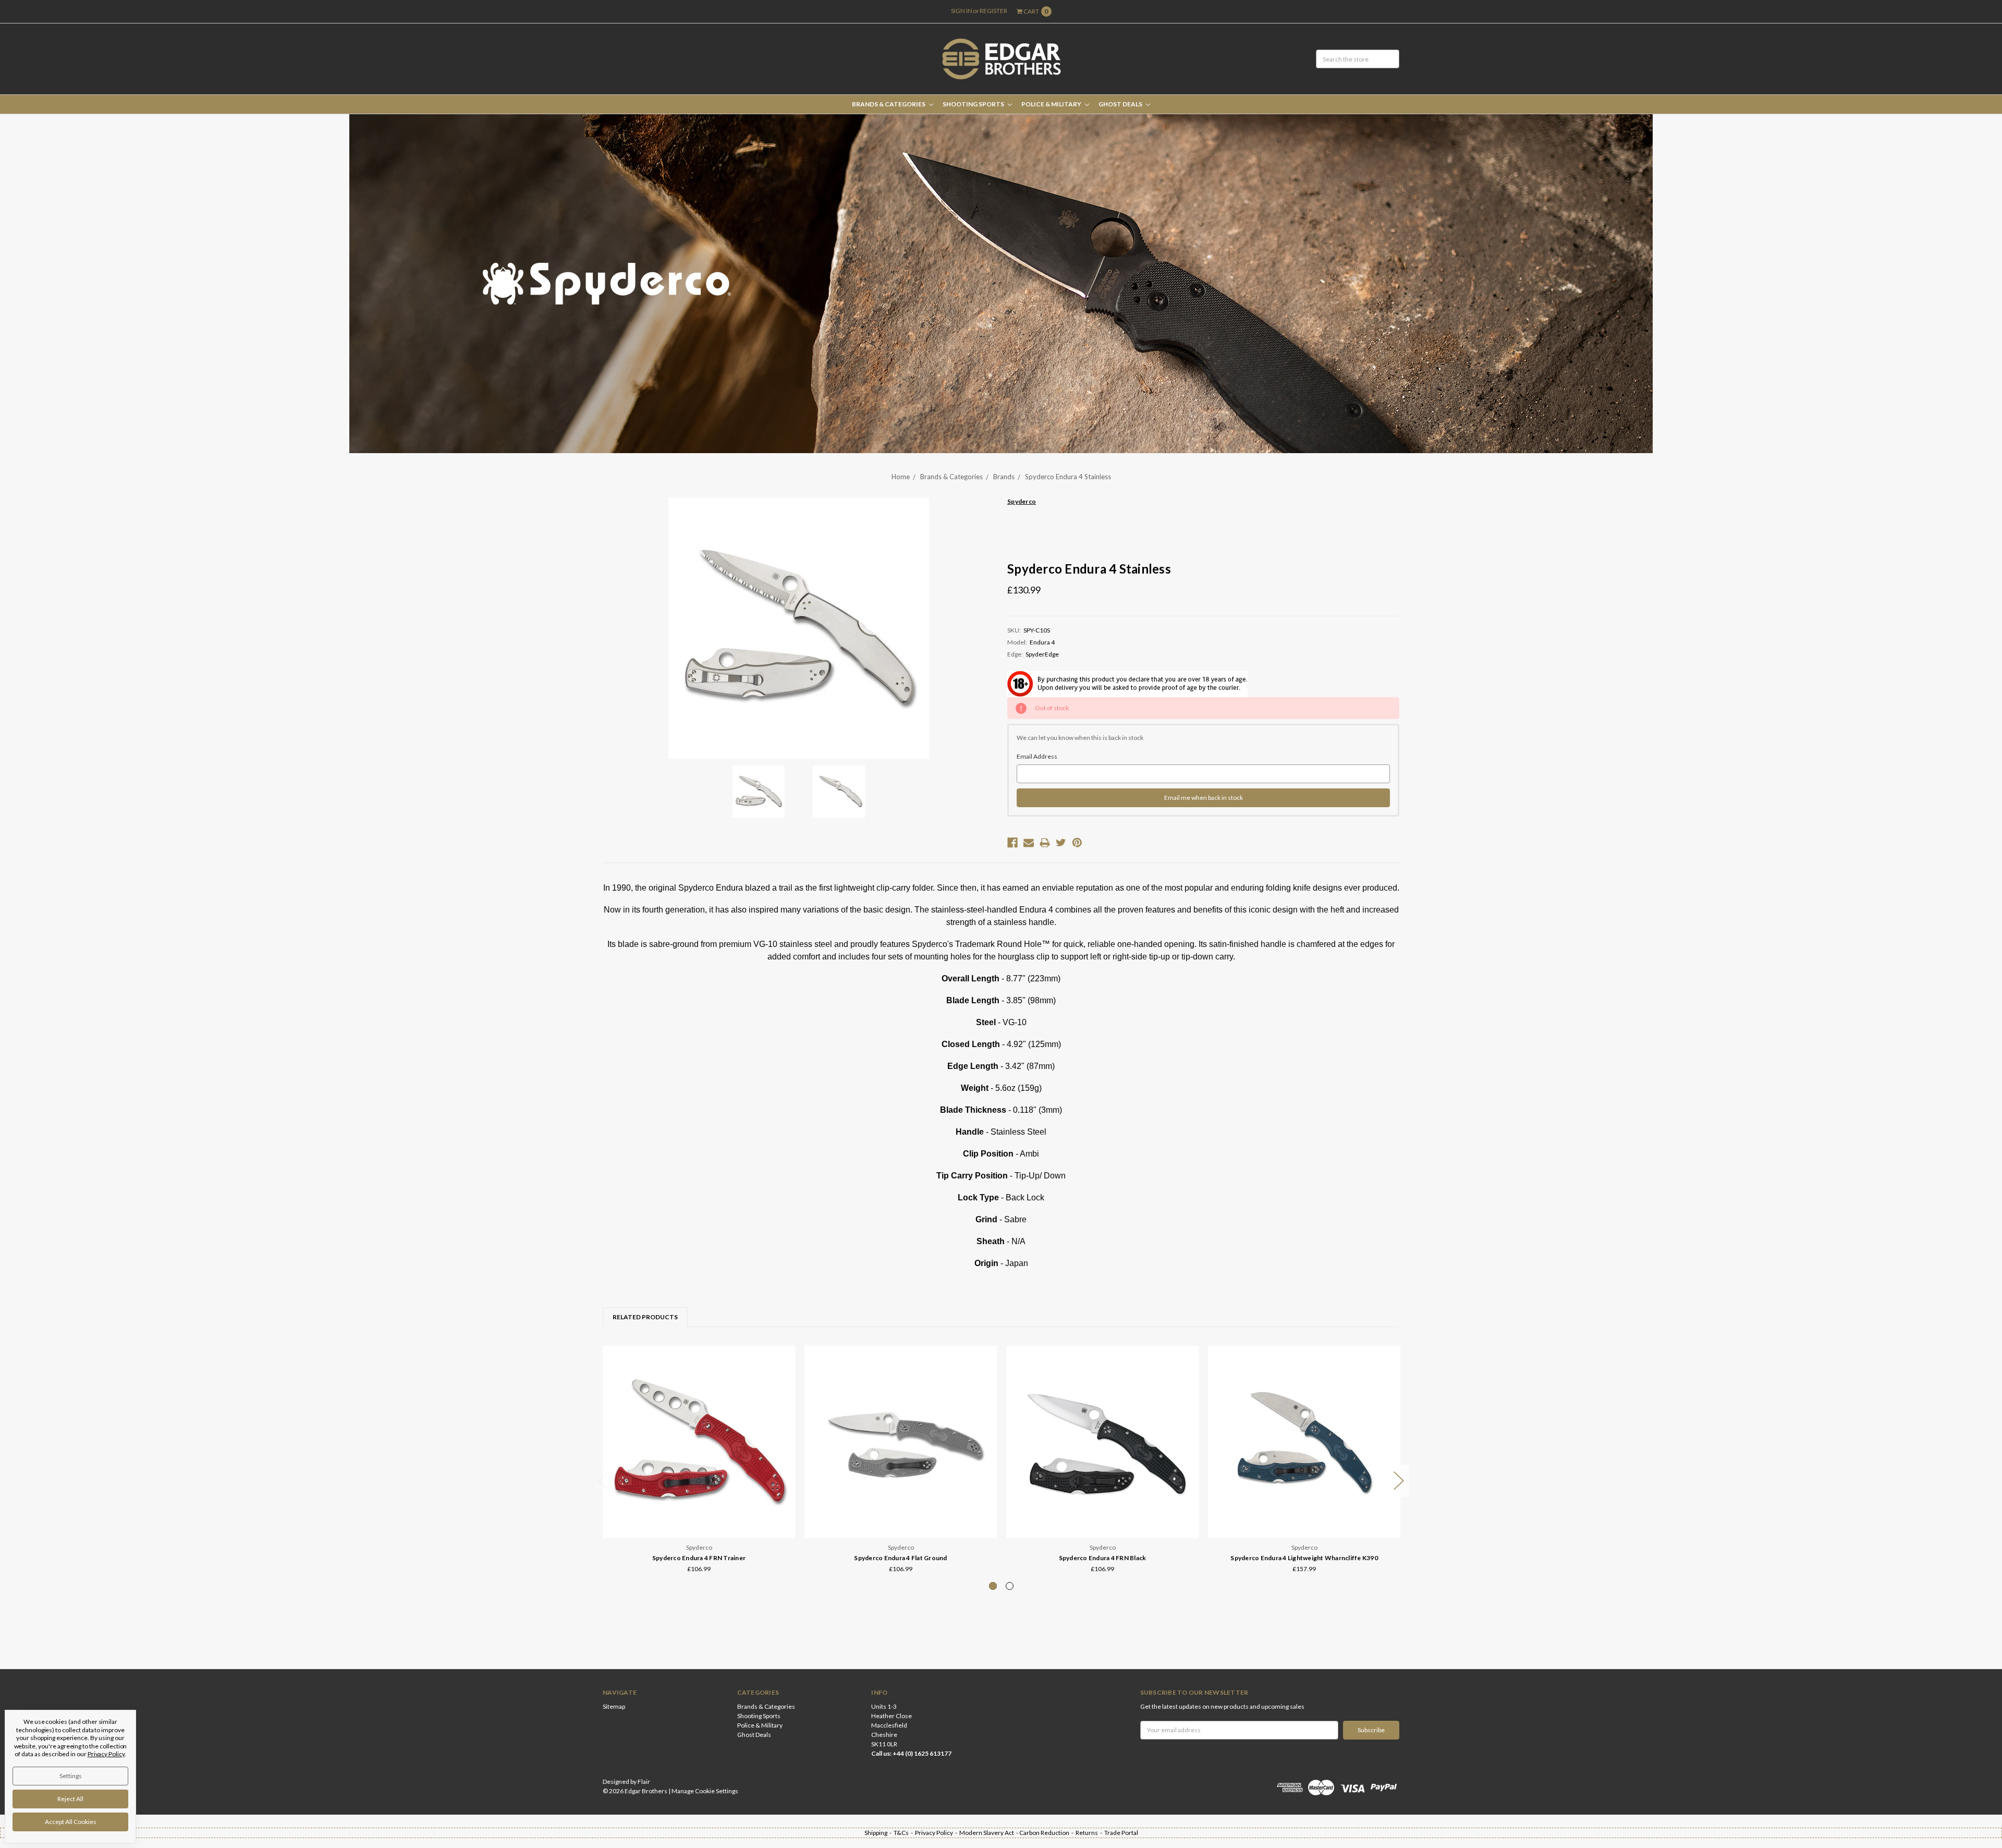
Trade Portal (1121, 1833)
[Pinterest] (1077, 843)
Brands (1004, 477)
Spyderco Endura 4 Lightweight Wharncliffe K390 (1304, 1558)
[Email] (1029, 843)
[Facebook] (1012, 843)
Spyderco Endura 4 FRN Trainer (699, 1558)
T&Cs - (904, 1833)
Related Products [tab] (645, 1317)
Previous (603, 1481)
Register (993, 11)
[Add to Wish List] (784, 1372)
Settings (71, 1776)
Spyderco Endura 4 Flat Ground (900, 1558)
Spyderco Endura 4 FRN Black (1103, 1558)
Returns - (1090, 1833)
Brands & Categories (889, 104)
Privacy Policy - (937, 1833)
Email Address (1037, 756)
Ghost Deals (1121, 104)
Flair (644, 1782)
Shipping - (879, 1833)
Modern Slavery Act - (989, 1833)
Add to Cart (699, 1510)
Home (901, 477)
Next (1399, 1481)
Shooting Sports (974, 104)
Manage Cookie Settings (705, 1791)
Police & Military (1052, 104)
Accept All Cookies (71, 1822)
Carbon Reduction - (1047, 1833)
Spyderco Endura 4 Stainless (1068, 477)
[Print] (1045, 843)
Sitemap (614, 1706)
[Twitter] (1061, 843)
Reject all (70, 1799)
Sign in (962, 11)
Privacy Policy (106, 1754)
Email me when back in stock (1204, 798)
